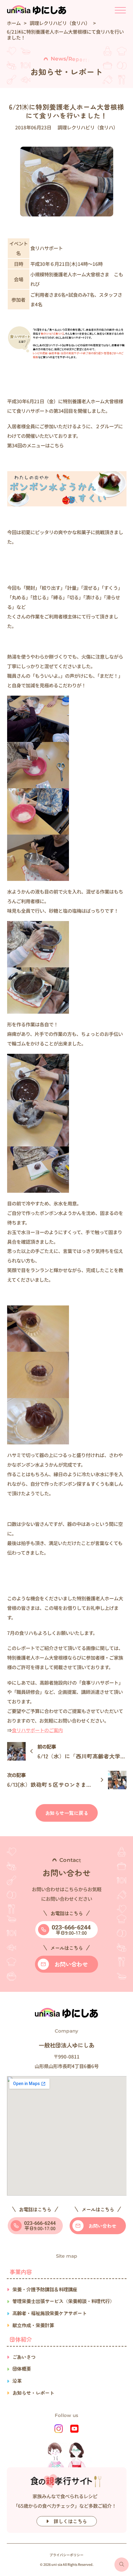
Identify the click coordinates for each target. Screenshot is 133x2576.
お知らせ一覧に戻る (67, 1813)
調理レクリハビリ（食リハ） (60, 23)
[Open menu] (120, 10)
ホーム (14, 23)
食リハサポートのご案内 (37, 1730)
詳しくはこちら (70, 2521)
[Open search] (122, 2565)
